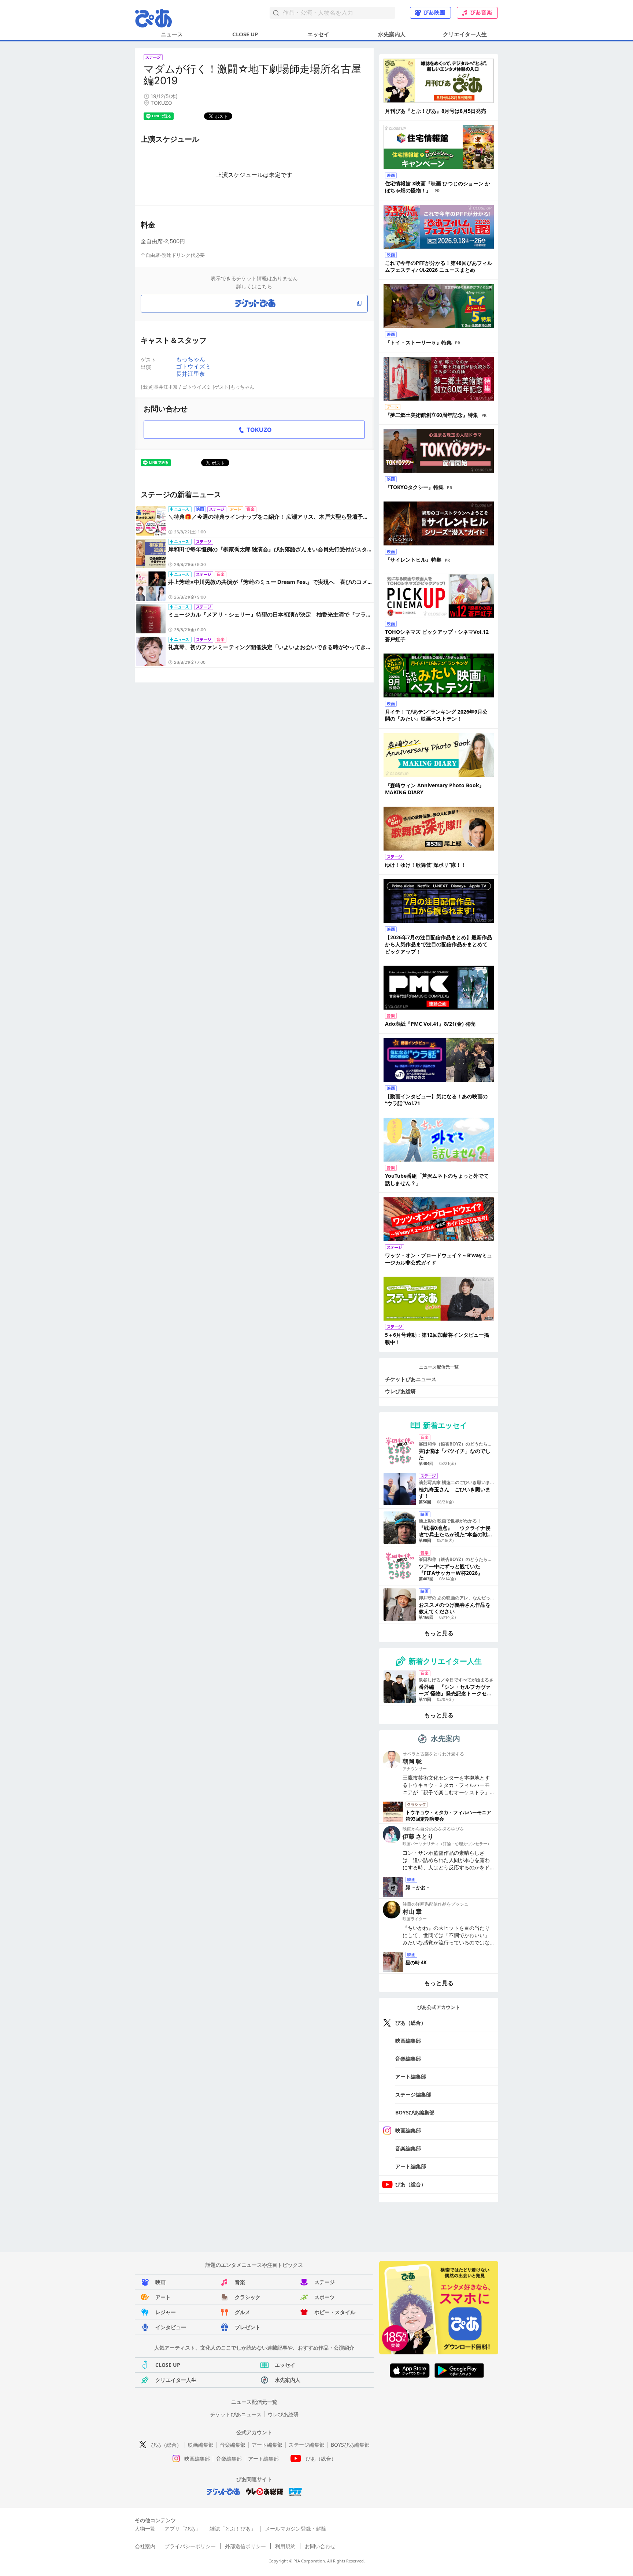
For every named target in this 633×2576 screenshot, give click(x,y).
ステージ (325, 2282)
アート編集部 (411, 2077)
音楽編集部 (408, 2059)
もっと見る (439, 1633)
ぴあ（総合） (411, 2023)
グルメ (243, 2312)
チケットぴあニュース (411, 1379)
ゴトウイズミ (193, 366)
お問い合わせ (320, 2546)
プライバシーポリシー (190, 2546)
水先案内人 (392, 34)
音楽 (240, 2282)
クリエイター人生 (465, 34)
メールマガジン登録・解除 (296, 2529)
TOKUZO (259, 430)
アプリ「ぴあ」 (182, 2529)
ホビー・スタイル (335, 2312)
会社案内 (145, 2546)
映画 (160, 2282)
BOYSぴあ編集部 (415, 2112)
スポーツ (325, 2297)
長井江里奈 (190, 374)
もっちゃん (190, 359)
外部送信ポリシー (245, 2546)
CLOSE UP (245, 34)
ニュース (172, 34)
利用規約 (285, 2546)
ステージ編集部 (413, 2094)
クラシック (248, 2297)
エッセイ (318, 34)
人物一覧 (145, 2529)
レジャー (166, 2312)
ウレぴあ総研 (400, 1391)
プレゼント (248, 2327)
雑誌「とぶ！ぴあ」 (233, 2529)
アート (163, 2297)
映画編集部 (408, 2041)
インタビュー (171, 2327)
